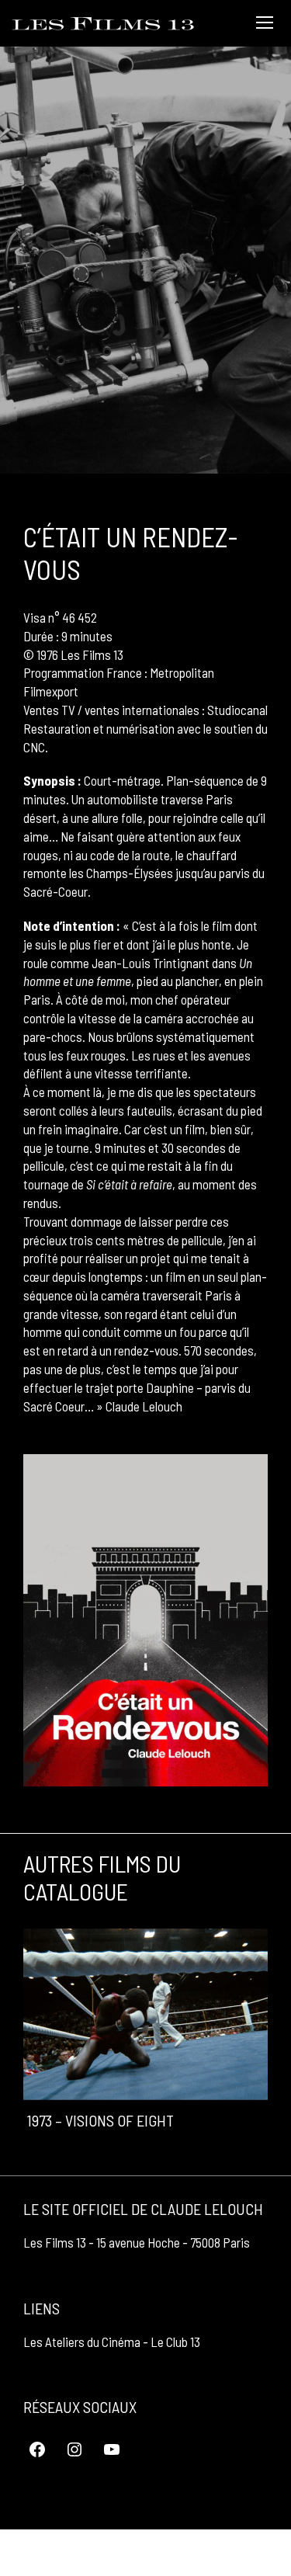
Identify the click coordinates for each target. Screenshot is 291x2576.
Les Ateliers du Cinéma (82, 2342)
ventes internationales (142, 710)
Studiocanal (237, 710)
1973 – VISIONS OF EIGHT (100, 2120)
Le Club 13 (175, 2342)
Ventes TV (49, 710)
